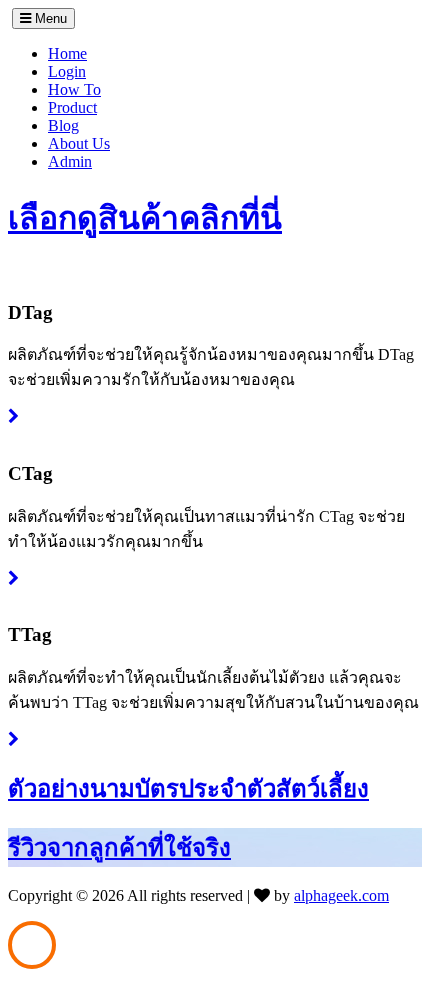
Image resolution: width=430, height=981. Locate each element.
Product (72, 107)
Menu (49, 18)
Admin (70, 161)
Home (67, 53)
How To (74, 89)
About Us (79, 143)
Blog (63, 125)
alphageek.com (341, 895)
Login (67, 71)
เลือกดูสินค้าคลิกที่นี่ (145, 218)
